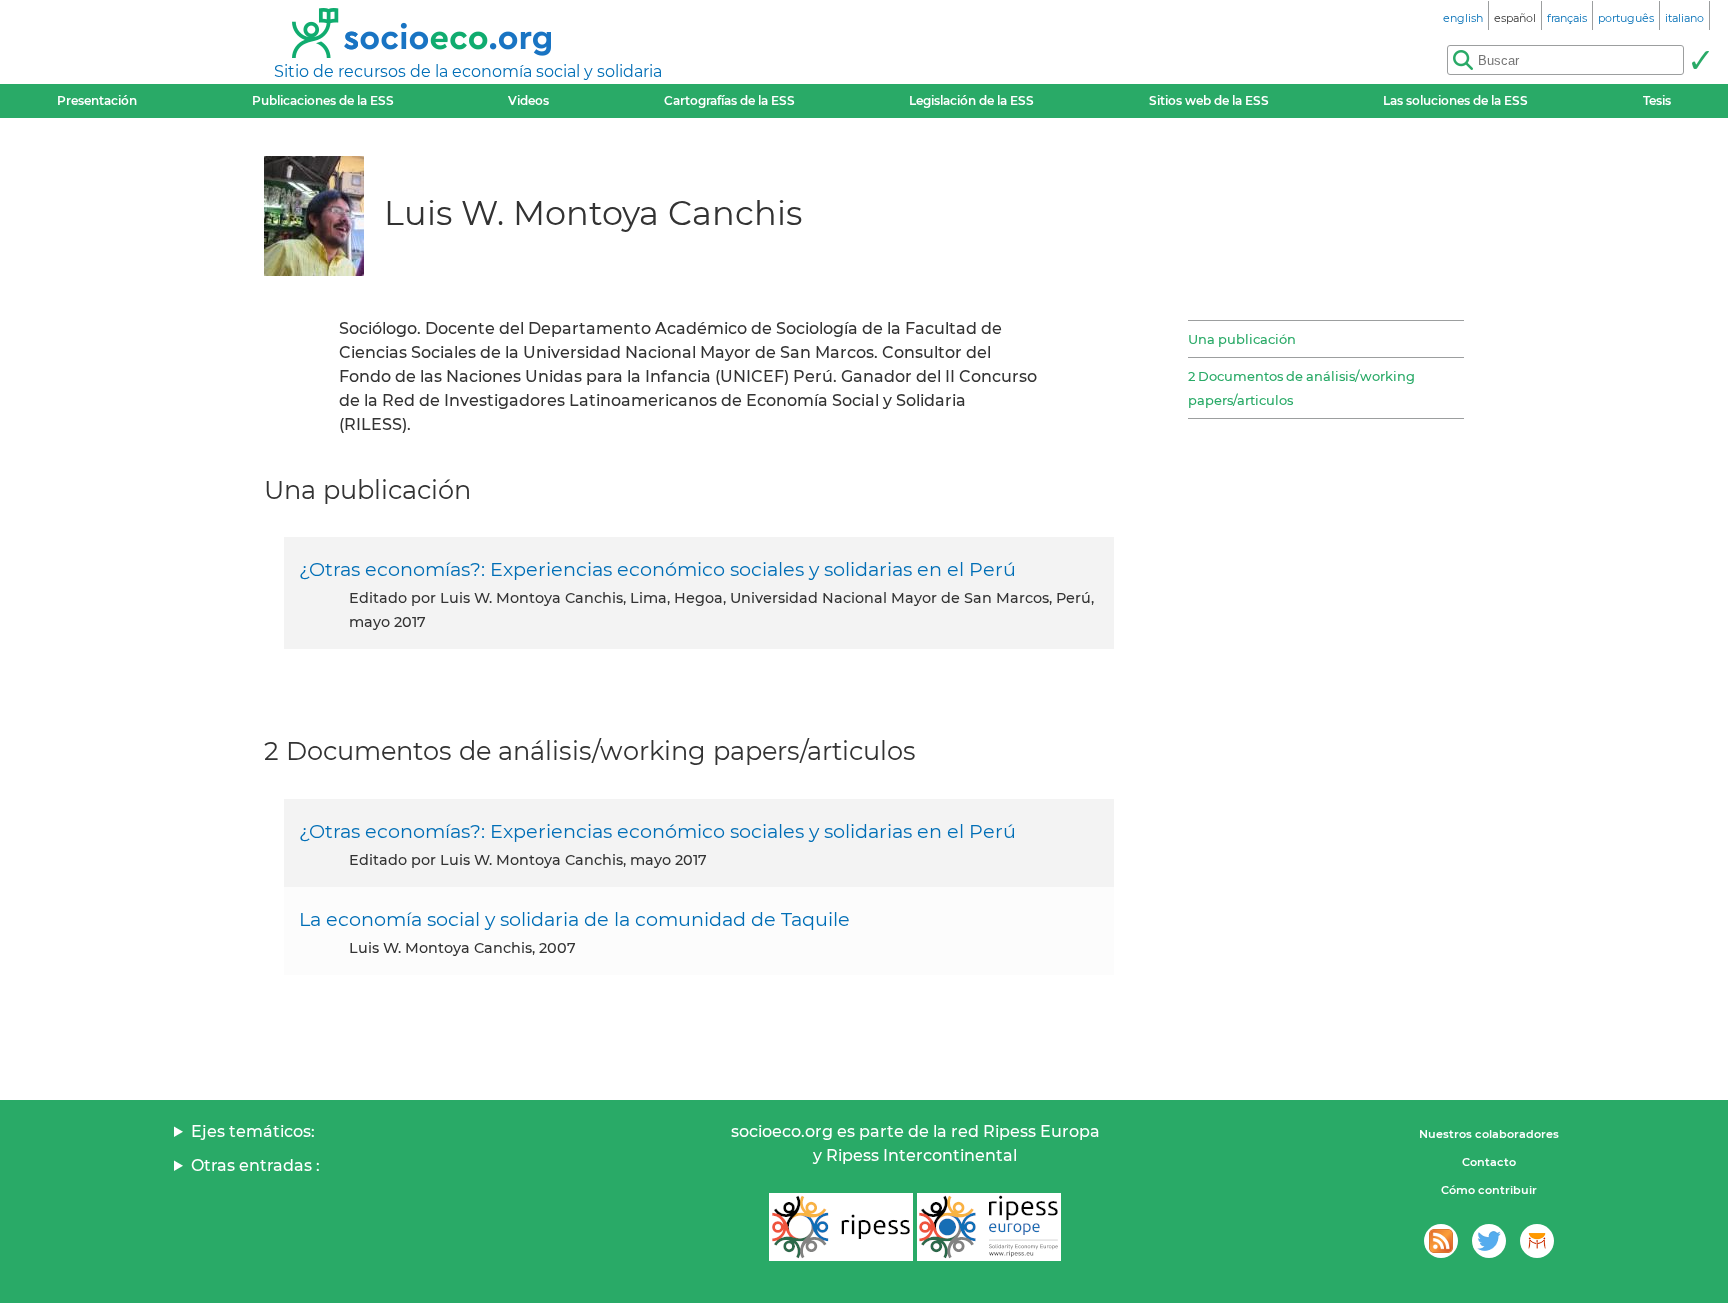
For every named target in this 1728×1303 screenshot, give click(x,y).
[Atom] (1441, 1241)
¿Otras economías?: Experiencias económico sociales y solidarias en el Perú (657, 569)
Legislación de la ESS (971, 100)
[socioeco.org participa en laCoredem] (1537, 1241)
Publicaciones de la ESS (323, 100)
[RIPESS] (841, 1227)
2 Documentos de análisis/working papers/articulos (1301, 388)
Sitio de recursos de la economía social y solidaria (468, 71)
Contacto (1489, 1162)
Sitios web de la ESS (1209, 100)
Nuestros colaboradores (1489, 1134)
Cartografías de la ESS (729, 100)
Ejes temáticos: (253, 1131)
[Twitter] (1489, 1241)
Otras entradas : (255, 1165)
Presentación (97, 100)
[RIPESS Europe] (989, 1227)
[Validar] (1700, 60)
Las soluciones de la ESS (1455, 100)
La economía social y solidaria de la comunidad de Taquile (574, 919)
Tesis (1657, 100)
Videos (528, 100)
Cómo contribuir (1489, 1190)
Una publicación (1242, 339)
